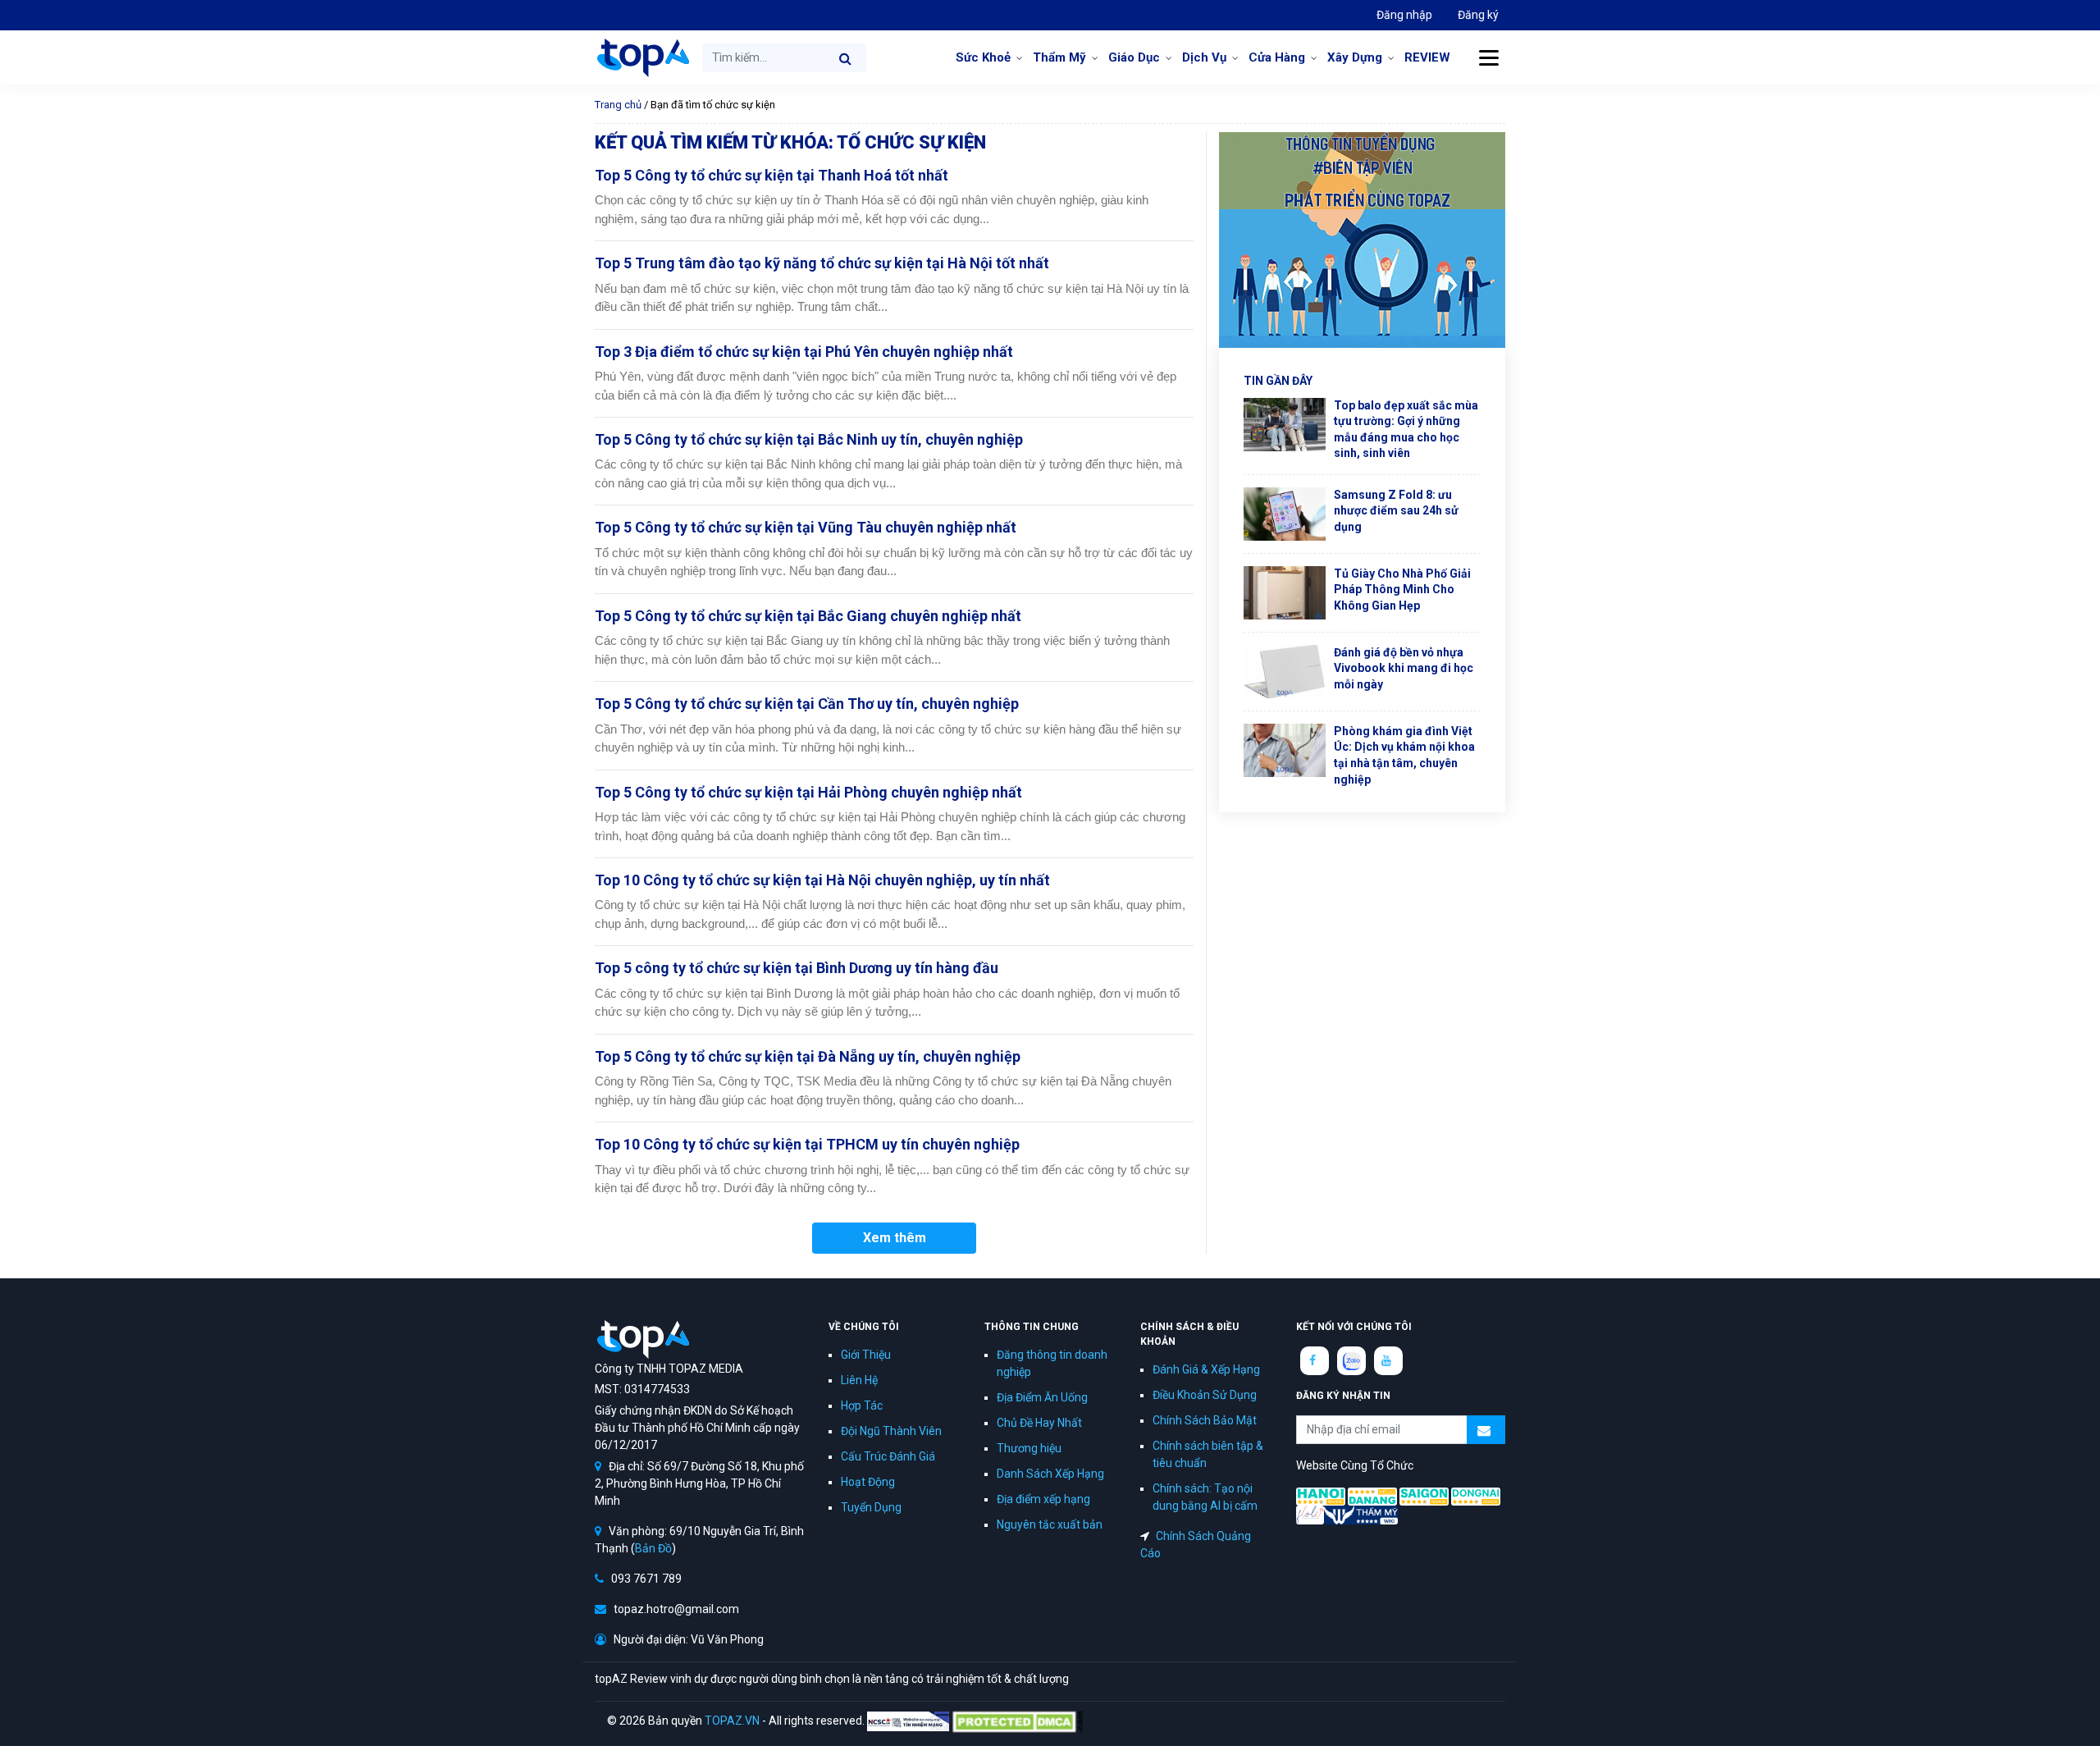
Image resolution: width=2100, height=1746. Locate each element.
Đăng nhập (1404, 15)
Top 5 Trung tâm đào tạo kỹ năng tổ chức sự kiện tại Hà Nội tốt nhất (822, 263)
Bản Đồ (653, 1548)
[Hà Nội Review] (1321, 1496)
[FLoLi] (1310, 1514)
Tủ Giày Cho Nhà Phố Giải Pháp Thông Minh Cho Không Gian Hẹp (1402, 590)
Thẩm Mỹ (1059, 57)
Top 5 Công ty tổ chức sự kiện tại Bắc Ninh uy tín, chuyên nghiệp (809, 439)
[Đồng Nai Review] (1476, 1496)
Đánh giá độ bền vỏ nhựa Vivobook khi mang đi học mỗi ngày (1404, 668)
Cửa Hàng (1277, 57)
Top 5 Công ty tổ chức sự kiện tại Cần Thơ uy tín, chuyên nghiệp (807, 704)
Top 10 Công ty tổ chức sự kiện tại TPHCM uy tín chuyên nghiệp (807, 1144)
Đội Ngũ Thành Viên (891, 1431)
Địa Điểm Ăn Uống (1042, 1397)
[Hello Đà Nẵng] (1372, 1496)
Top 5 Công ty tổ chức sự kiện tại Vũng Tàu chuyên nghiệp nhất (806, 527)
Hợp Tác (862, 1405)
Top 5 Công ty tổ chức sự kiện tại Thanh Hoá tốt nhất (772, 175)
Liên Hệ (859, 1380)
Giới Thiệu (866, 1355)
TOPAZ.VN (732, 1721)
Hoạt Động (868, 1482)
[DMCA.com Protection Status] (1017, 1721)
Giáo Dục (1134, 57)
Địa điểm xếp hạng (1043, 1499)
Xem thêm (895, 1238)
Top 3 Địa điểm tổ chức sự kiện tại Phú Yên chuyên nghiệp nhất (804, 352)
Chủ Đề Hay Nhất (1039, 1423)
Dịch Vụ (1204, 57)
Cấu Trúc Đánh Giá (888, 1456)
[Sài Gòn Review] (1424, 1496)
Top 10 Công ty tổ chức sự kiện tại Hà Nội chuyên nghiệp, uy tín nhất (822, 880)
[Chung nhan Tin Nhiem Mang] (908, 1721)
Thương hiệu (1029, 1448)
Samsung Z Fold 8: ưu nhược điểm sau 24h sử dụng (1396, 511)
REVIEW (1427, 57)
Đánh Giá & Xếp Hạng (1206, 1369)
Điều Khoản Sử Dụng (1205, 1395)
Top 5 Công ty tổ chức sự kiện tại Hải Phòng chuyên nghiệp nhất (808, 792)
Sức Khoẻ (983, 57)
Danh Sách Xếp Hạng (1050, 1474)
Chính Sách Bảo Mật (1205, 1420)
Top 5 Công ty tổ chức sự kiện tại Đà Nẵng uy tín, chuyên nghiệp (808, 1056)
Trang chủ (618, 105)
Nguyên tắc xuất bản (1050, 1524)
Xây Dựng (1355, 57)
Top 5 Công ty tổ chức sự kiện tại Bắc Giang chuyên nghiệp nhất (808, 616)
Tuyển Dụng (871, 1507)
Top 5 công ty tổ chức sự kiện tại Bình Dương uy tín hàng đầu (797, 968)
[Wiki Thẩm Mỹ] (1361, 1514)
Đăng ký (1478, 15)
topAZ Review (642, 57)
